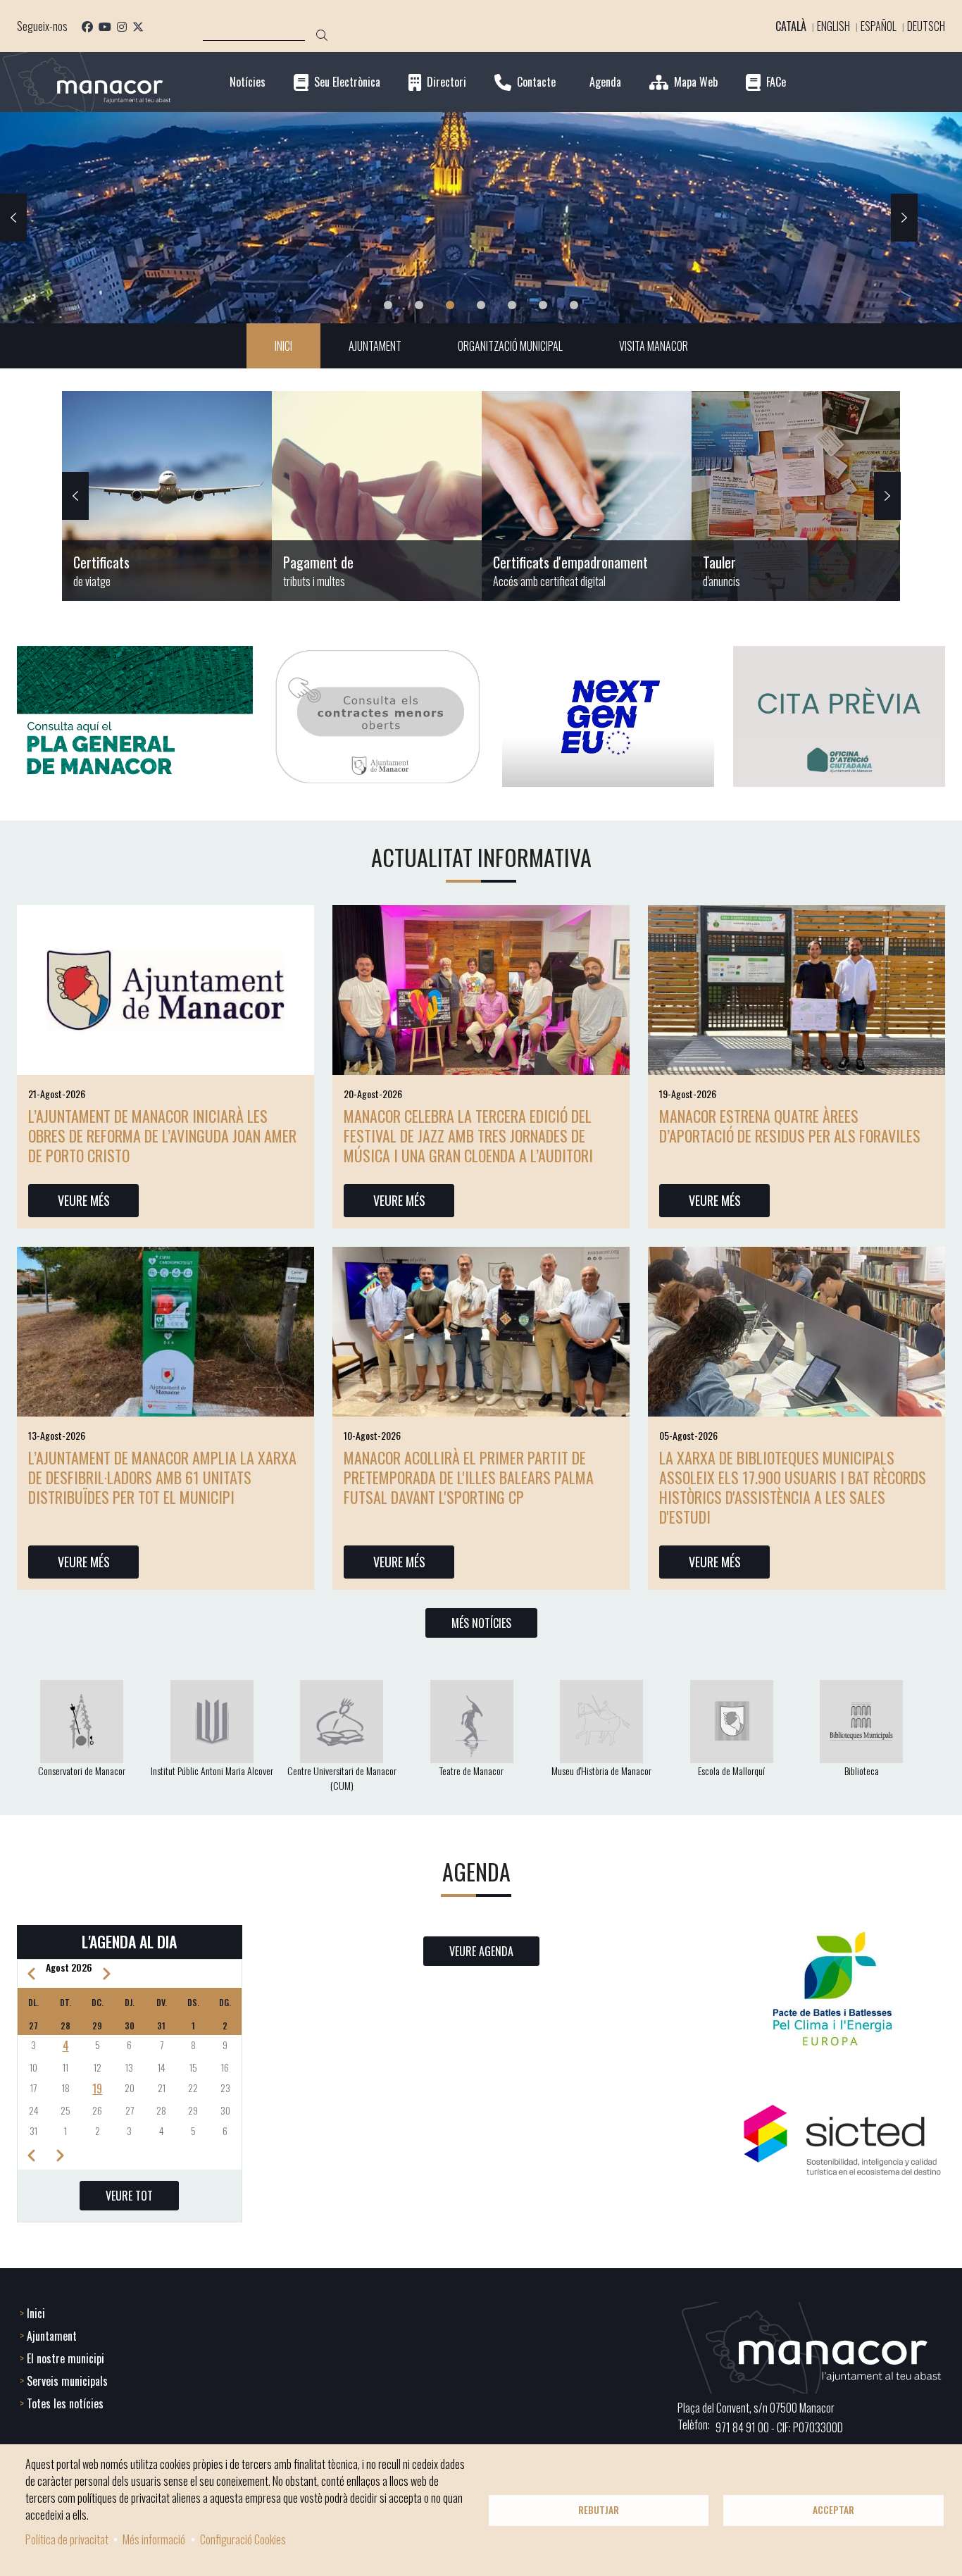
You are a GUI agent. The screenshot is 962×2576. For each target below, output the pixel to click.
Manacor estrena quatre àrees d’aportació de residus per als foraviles (790, 1126)
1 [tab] (388, 305)
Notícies (248, 82)
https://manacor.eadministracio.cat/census (587, 496)
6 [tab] (543, 305)
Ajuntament (52, 2336)
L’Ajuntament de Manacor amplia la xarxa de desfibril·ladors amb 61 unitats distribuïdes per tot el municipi (162, 1477)
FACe (776, 82)
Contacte (536, 82)
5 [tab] (512, 305)
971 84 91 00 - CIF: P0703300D (779, 2427)
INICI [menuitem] (283, 346)
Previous (13, 218)
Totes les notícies (65, 2403)
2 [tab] (419, 305)
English (833, 26)
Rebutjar (599, 2510)
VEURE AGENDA (481, 1951)
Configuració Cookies (243, 2539)
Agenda (605, 82)
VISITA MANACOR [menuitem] (654, 346)
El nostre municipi (65, 2358)
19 (97, 2089)
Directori (446, 82)
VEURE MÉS (84, 1200)
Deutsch (926, 26)
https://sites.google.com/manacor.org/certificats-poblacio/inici (167, 496)
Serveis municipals (67, 2381)
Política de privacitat (67, 2539)
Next (904, 218)
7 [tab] (574, 305)
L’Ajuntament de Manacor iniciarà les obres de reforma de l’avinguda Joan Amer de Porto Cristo (162, 1135)
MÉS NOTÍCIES (481, 1623)
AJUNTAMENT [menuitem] (375, 346)
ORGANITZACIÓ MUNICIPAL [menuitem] (510, 346)
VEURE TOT (129, 2196)
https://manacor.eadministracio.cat (797, 496)
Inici (36, 2313)
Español (879, 26)
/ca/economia (377, 496)
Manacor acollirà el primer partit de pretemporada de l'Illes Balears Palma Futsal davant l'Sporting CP (469, 1477)
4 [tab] (481, 305)
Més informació (154, 2539)
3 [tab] (450, 305)
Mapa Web (696, 82)
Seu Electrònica (347, 82)
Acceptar (833, 2510)
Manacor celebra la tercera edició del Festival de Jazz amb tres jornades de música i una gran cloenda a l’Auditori (468, 1135)
